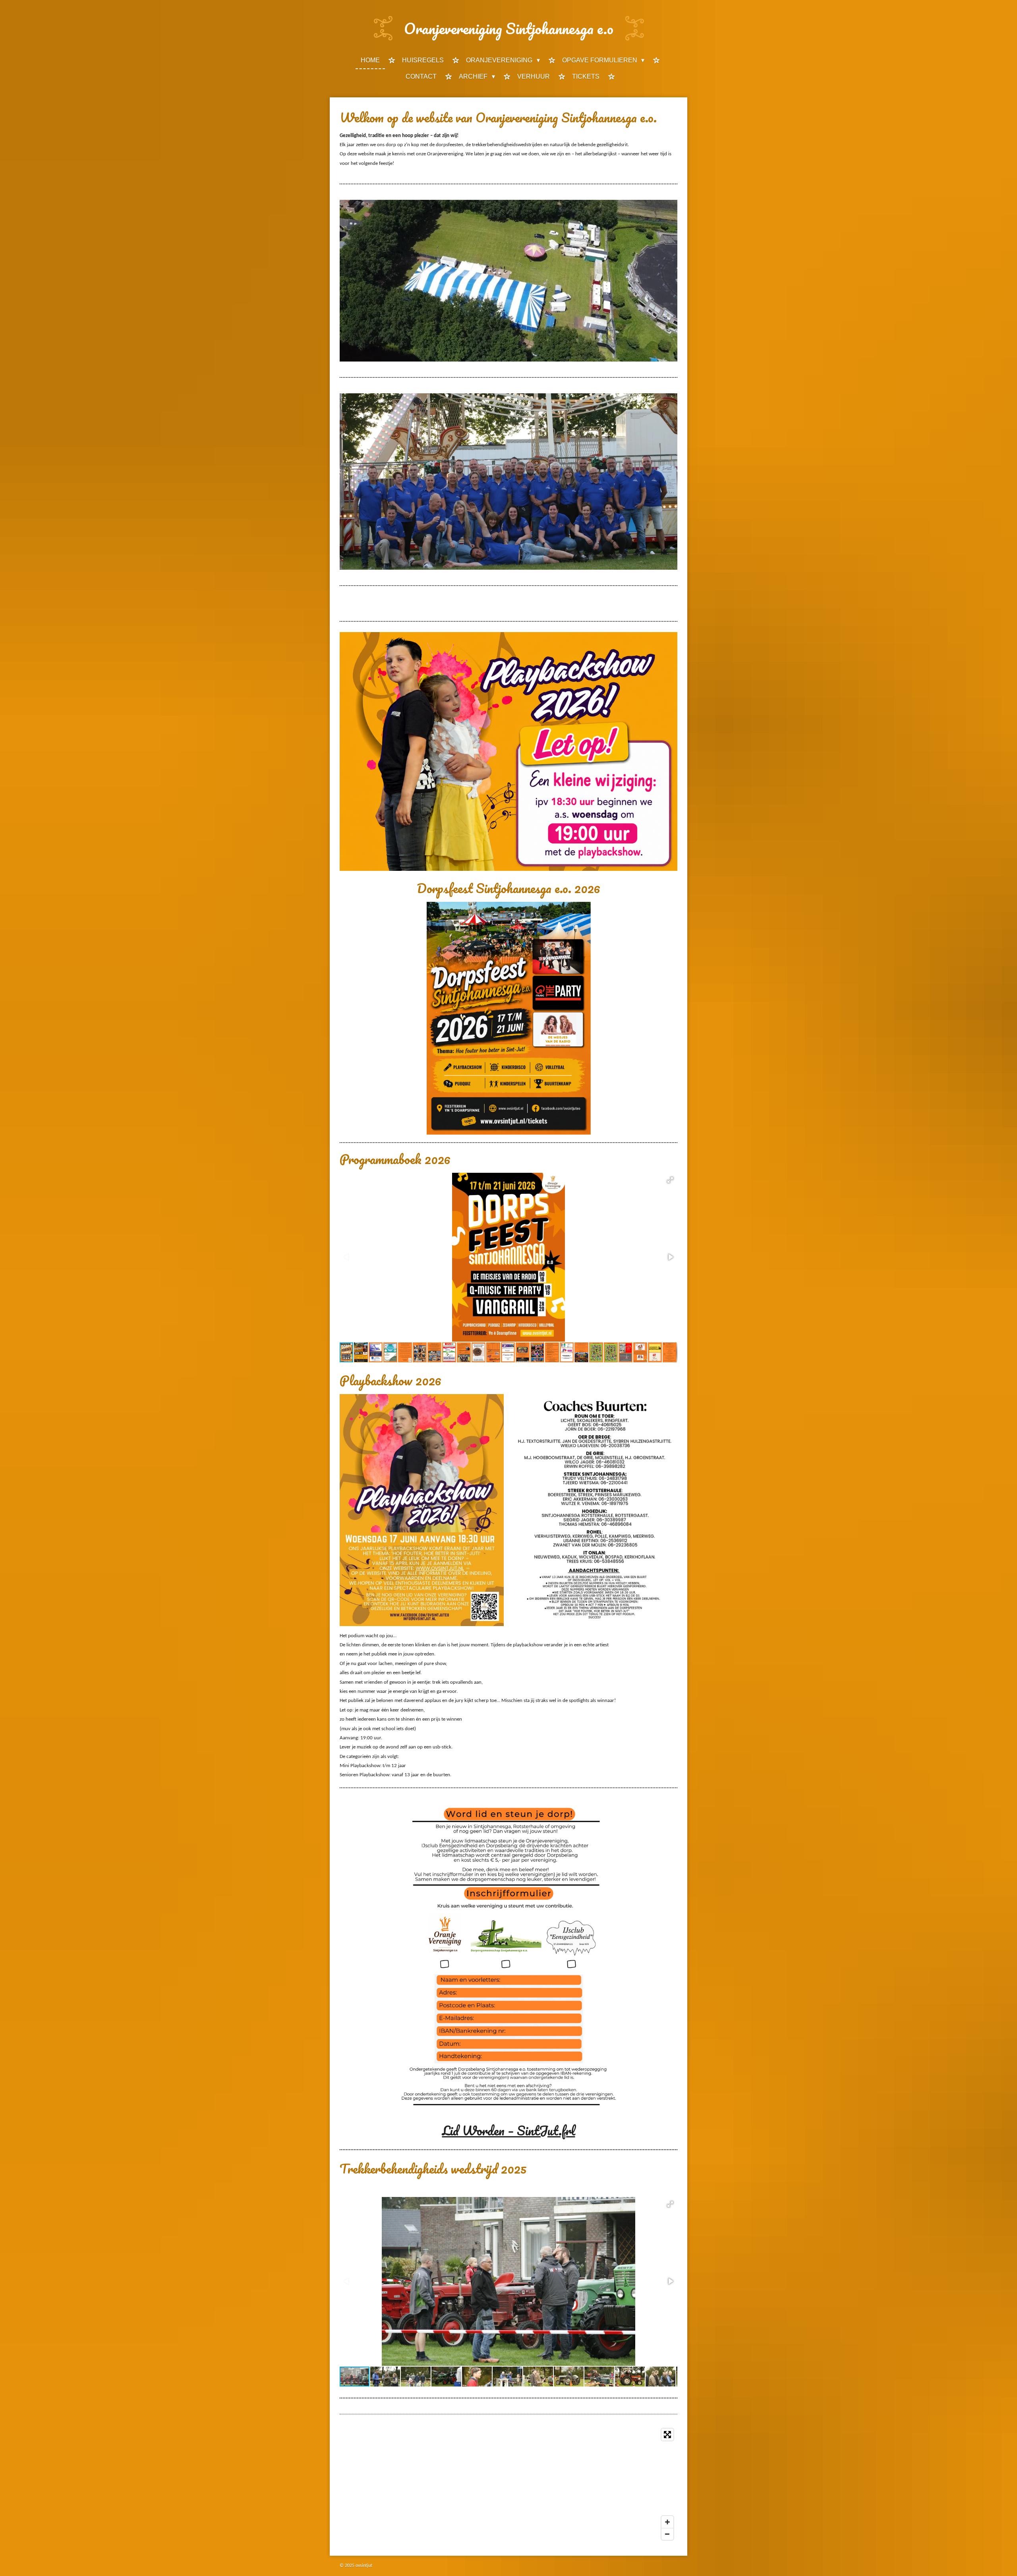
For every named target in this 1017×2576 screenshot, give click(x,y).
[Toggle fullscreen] (667, 2435)
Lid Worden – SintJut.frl (509, 2130)
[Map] (508, 2484)
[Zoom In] (667, 2522)
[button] (670, 1180)
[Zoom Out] (667, 2534)
